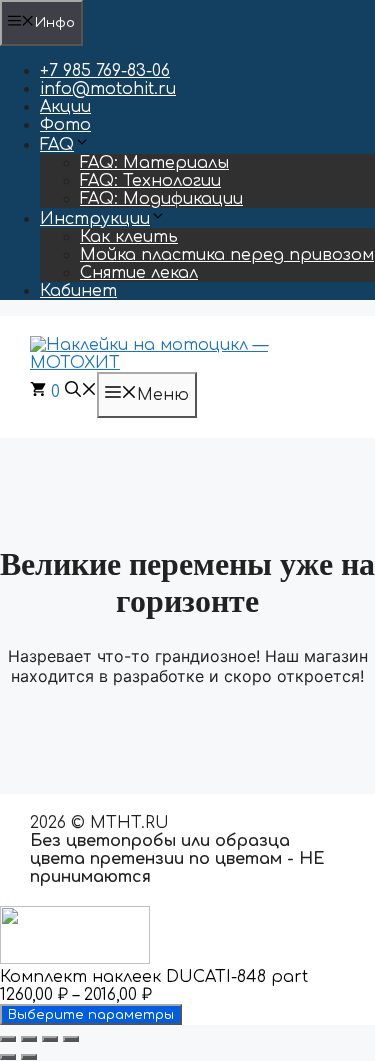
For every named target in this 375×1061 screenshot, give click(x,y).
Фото (65, 125)
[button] (81, 392)
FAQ (57, 145)
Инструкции (95, 219)
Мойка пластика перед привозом (227, 255)
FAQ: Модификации (161, 199)
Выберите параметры (91, 1014)
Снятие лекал (139, 273)
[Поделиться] (50, 1039)
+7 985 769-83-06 (105, 71)
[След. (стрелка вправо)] (29, 1057)
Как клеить (129, 237)
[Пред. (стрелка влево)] (8, 1057)
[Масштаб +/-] (8, 1039)
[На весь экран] (29, 1039)
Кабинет (78, 291)
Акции (65, 107)
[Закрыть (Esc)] (71, 1039)
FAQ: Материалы (154, 163)
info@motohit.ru (108, 89)
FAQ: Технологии (150, 181)
